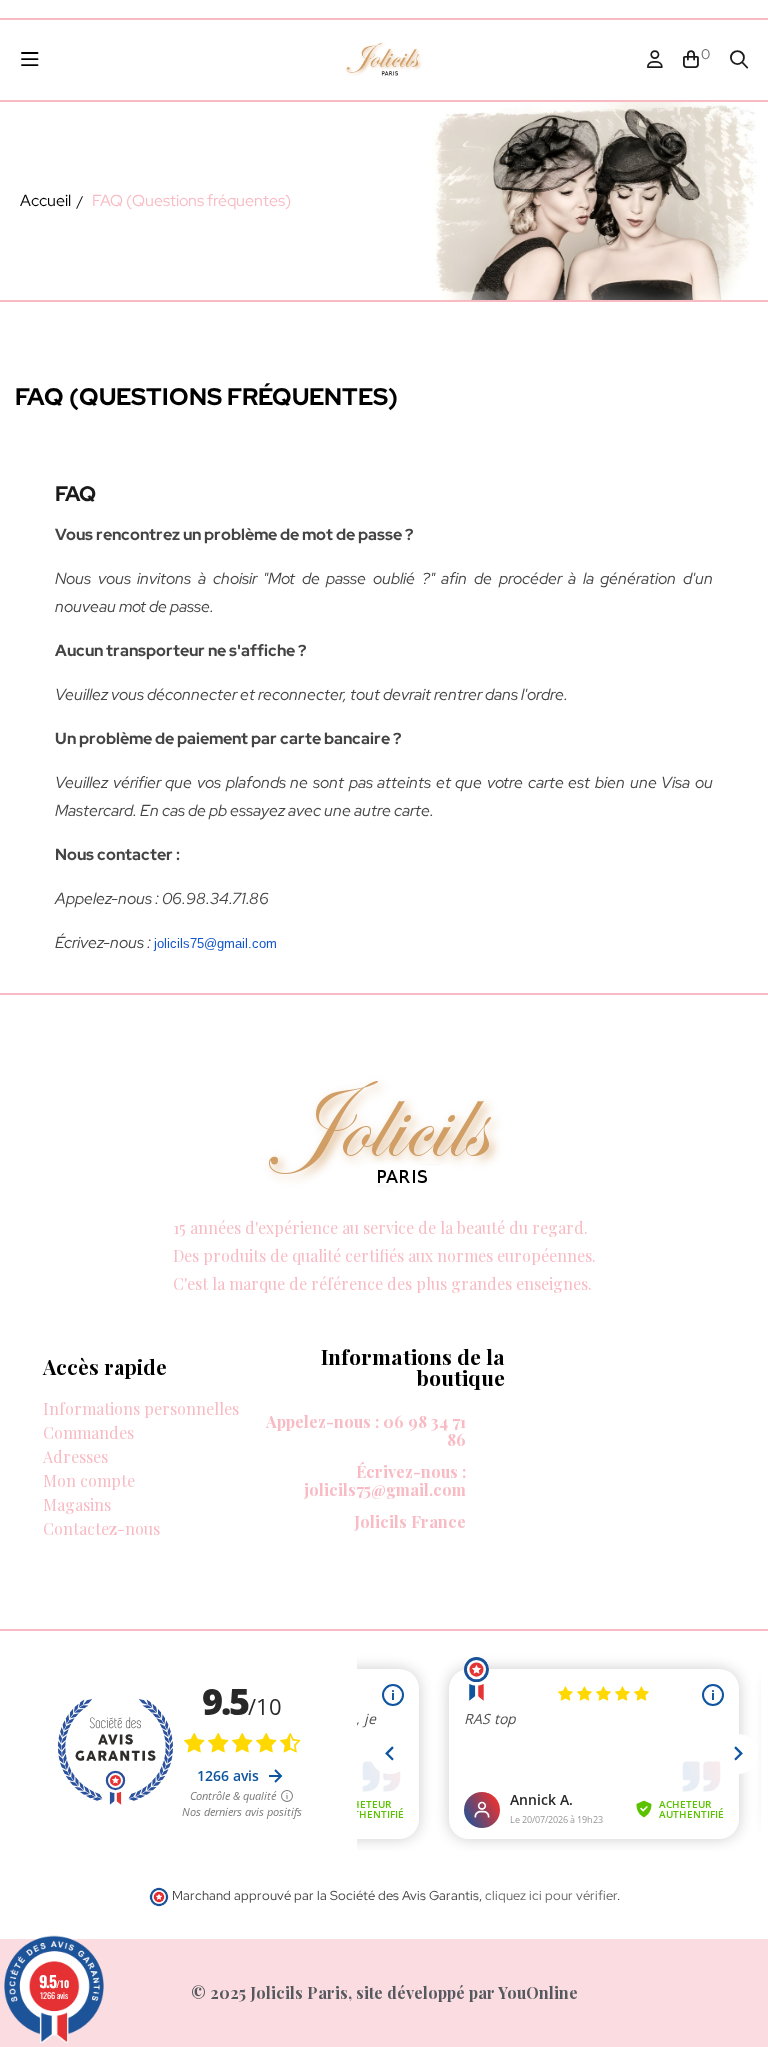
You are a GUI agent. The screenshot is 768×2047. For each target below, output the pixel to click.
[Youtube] (181, 1307)
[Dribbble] (143, 1307)
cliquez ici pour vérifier (551, 1895)
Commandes (88, 1432)
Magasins (77, 1504)
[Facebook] (29, 1307)
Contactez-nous (101, 1528)
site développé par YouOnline (467, 1992)
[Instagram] (105, 1307)
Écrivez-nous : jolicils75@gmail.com (385, 1480)
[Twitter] (67, 1307)
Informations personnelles (141, 1408)
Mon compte (89, 1480)
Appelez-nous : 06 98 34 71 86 (366, 1430)
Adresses (75, 1456)
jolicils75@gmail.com (215, 943)
